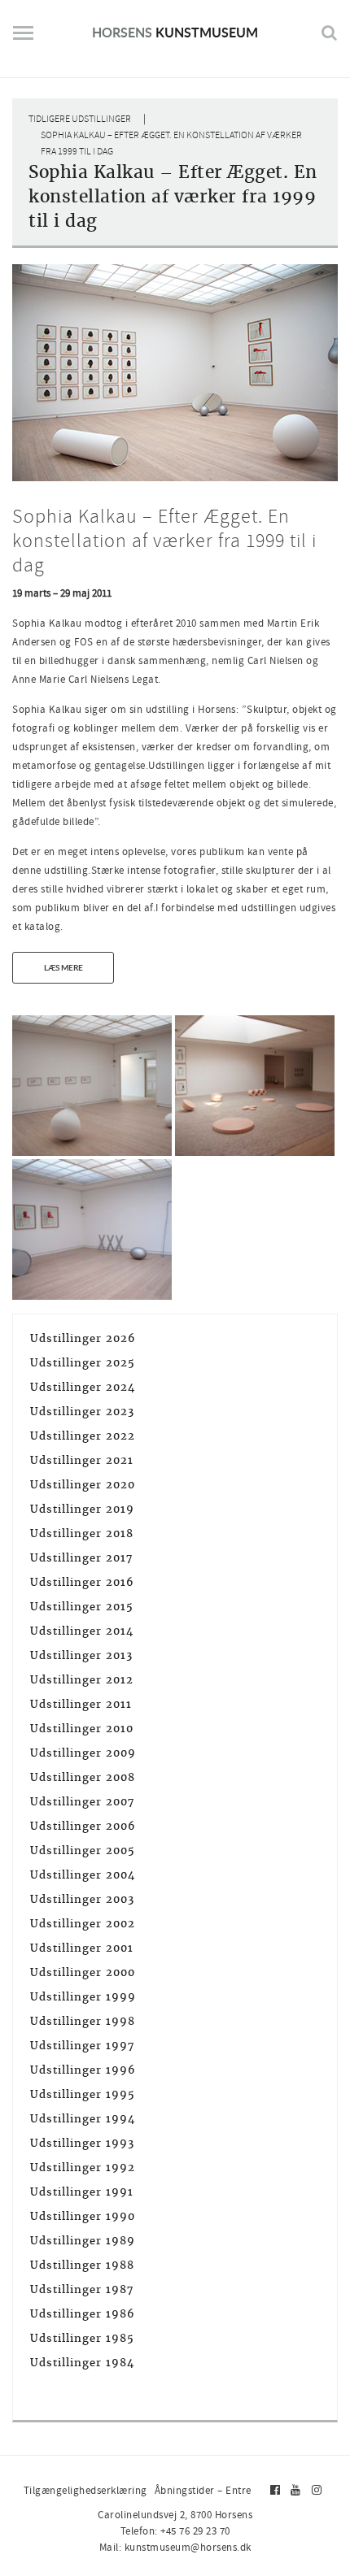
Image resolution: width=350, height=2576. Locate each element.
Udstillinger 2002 (83, 1924)
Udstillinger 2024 (83, 1387)
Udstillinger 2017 (81, 1558)
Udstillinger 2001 (82, 1948)
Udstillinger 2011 (81, 1704)
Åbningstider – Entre (203, 2490)
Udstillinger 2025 (83, 1363)
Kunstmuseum (175, 32)
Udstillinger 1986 (83, 2314)
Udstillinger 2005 (83, 1851)
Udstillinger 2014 (82, 1631)
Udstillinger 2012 (82, 1680)
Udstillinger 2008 (83, 1777)
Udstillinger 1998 (83, 2021)
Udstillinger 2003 (82, 1899)
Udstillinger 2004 (83, 1875)
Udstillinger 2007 (82, 1802)
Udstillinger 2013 (81, 1655)
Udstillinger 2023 (82, 1412)
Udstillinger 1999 (83, 1997)
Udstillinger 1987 (82, 2289)
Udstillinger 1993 (82, 2143)
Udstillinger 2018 (82, 1533)
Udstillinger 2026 (83, 1338)
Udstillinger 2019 (82, 1509)
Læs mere (63, 967)
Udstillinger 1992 (83, 2168)
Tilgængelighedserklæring (85, 2490)
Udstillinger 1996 (83, 2070)
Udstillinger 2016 (82, 1582)
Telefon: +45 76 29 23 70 (175, 2531)
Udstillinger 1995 (83, 2094)
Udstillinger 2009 (83, 1753)
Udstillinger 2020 (83, 1485)
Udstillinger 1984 (82, 2363)
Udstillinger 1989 (83, 2241)
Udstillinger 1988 (82, 2265)
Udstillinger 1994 (83, 2119)
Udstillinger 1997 (82, 2046)
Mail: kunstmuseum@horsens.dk (175, 2547)
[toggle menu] (23, 39)
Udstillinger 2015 (82, 1607)
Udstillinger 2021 (82, 1460)
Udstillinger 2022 (83, 1436)
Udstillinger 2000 (83, 1972)
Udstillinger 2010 (82, 1729)
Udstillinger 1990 (83, 2216)
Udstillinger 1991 (82, 2192)
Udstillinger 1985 (82, 2338)
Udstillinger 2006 (83, 1826)
